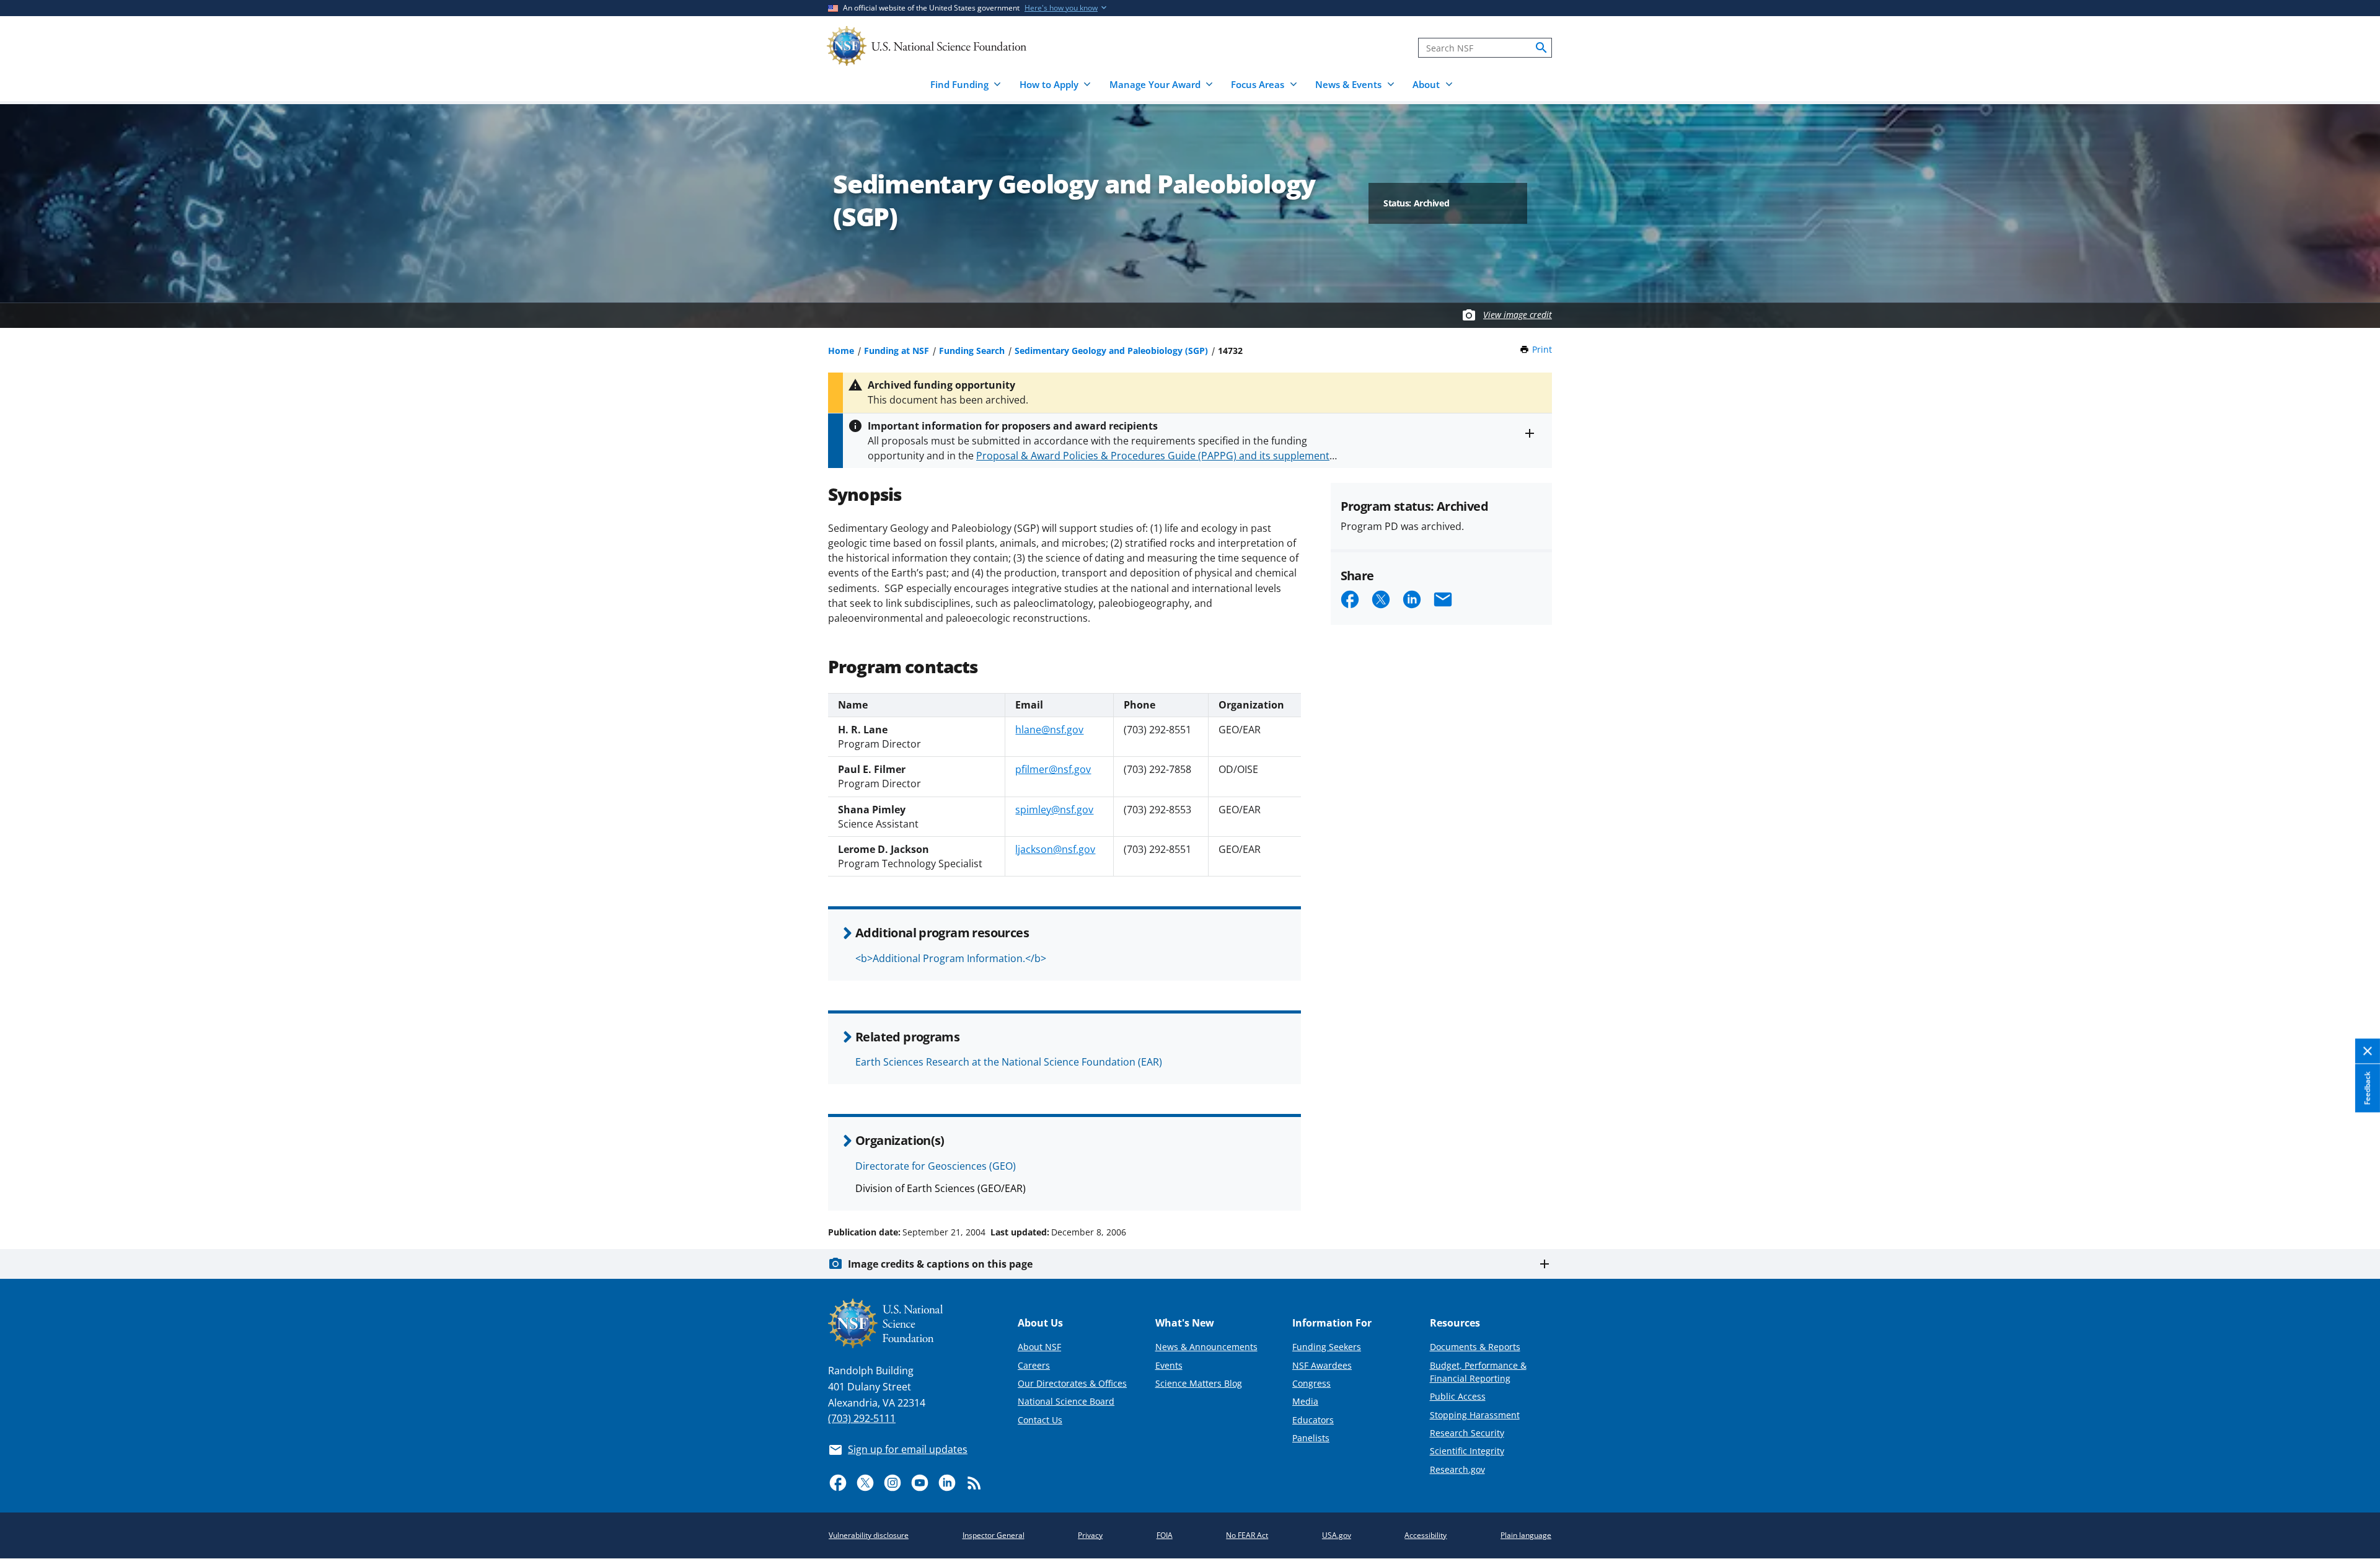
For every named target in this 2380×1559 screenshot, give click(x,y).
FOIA (1165, 1535)
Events (1169, 1365)
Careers (1034, 1365)
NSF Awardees (1322, 1365)
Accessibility (1426, 1535)
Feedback (2367, 1089)
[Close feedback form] (2368, 1052)
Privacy (1090, 1535)
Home (841, 351)
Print (1542, 349)
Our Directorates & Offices (1072, 1383)
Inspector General (994, 1535)
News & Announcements (1206, 1347)
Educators (1313, 1420)
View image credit (1518, 315)
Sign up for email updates (908, 1449)
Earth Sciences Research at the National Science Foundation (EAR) (1009, 1062)
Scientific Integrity (1467, 1451)
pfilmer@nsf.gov (1053, 769)
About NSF (1039, 1347)
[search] (1541, 48)
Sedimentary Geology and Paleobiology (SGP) (1111, 351)
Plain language (1526, 1535)
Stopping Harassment (1475, 1415)
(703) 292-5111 (862, 1418)
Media (1305, 1401)
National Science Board (1066, 1401)
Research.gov (1457, 1469)
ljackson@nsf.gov (1055, 849)
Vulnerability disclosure (869, 1535)
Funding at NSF (897, 351)
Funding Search (972, 351)
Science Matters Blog (1199, 1383)
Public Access (1458, 1396)
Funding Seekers (1327, 1347)
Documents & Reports (1475, 1347)
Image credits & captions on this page (940, 1264)
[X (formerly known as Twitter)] (865, 1483)
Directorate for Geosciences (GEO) (936, 1166)
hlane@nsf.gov (1049, 730)
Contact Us (1040, 1420)
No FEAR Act (1247, 1535)
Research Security (1467, 1433)
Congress (1311, 1383)
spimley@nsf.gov (1054, 810)
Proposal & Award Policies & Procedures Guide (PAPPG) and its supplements (1155, 456)
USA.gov (1337, 1535)
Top (2353, 1185)
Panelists (1311, 1438)
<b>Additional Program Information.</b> (951, 958)
